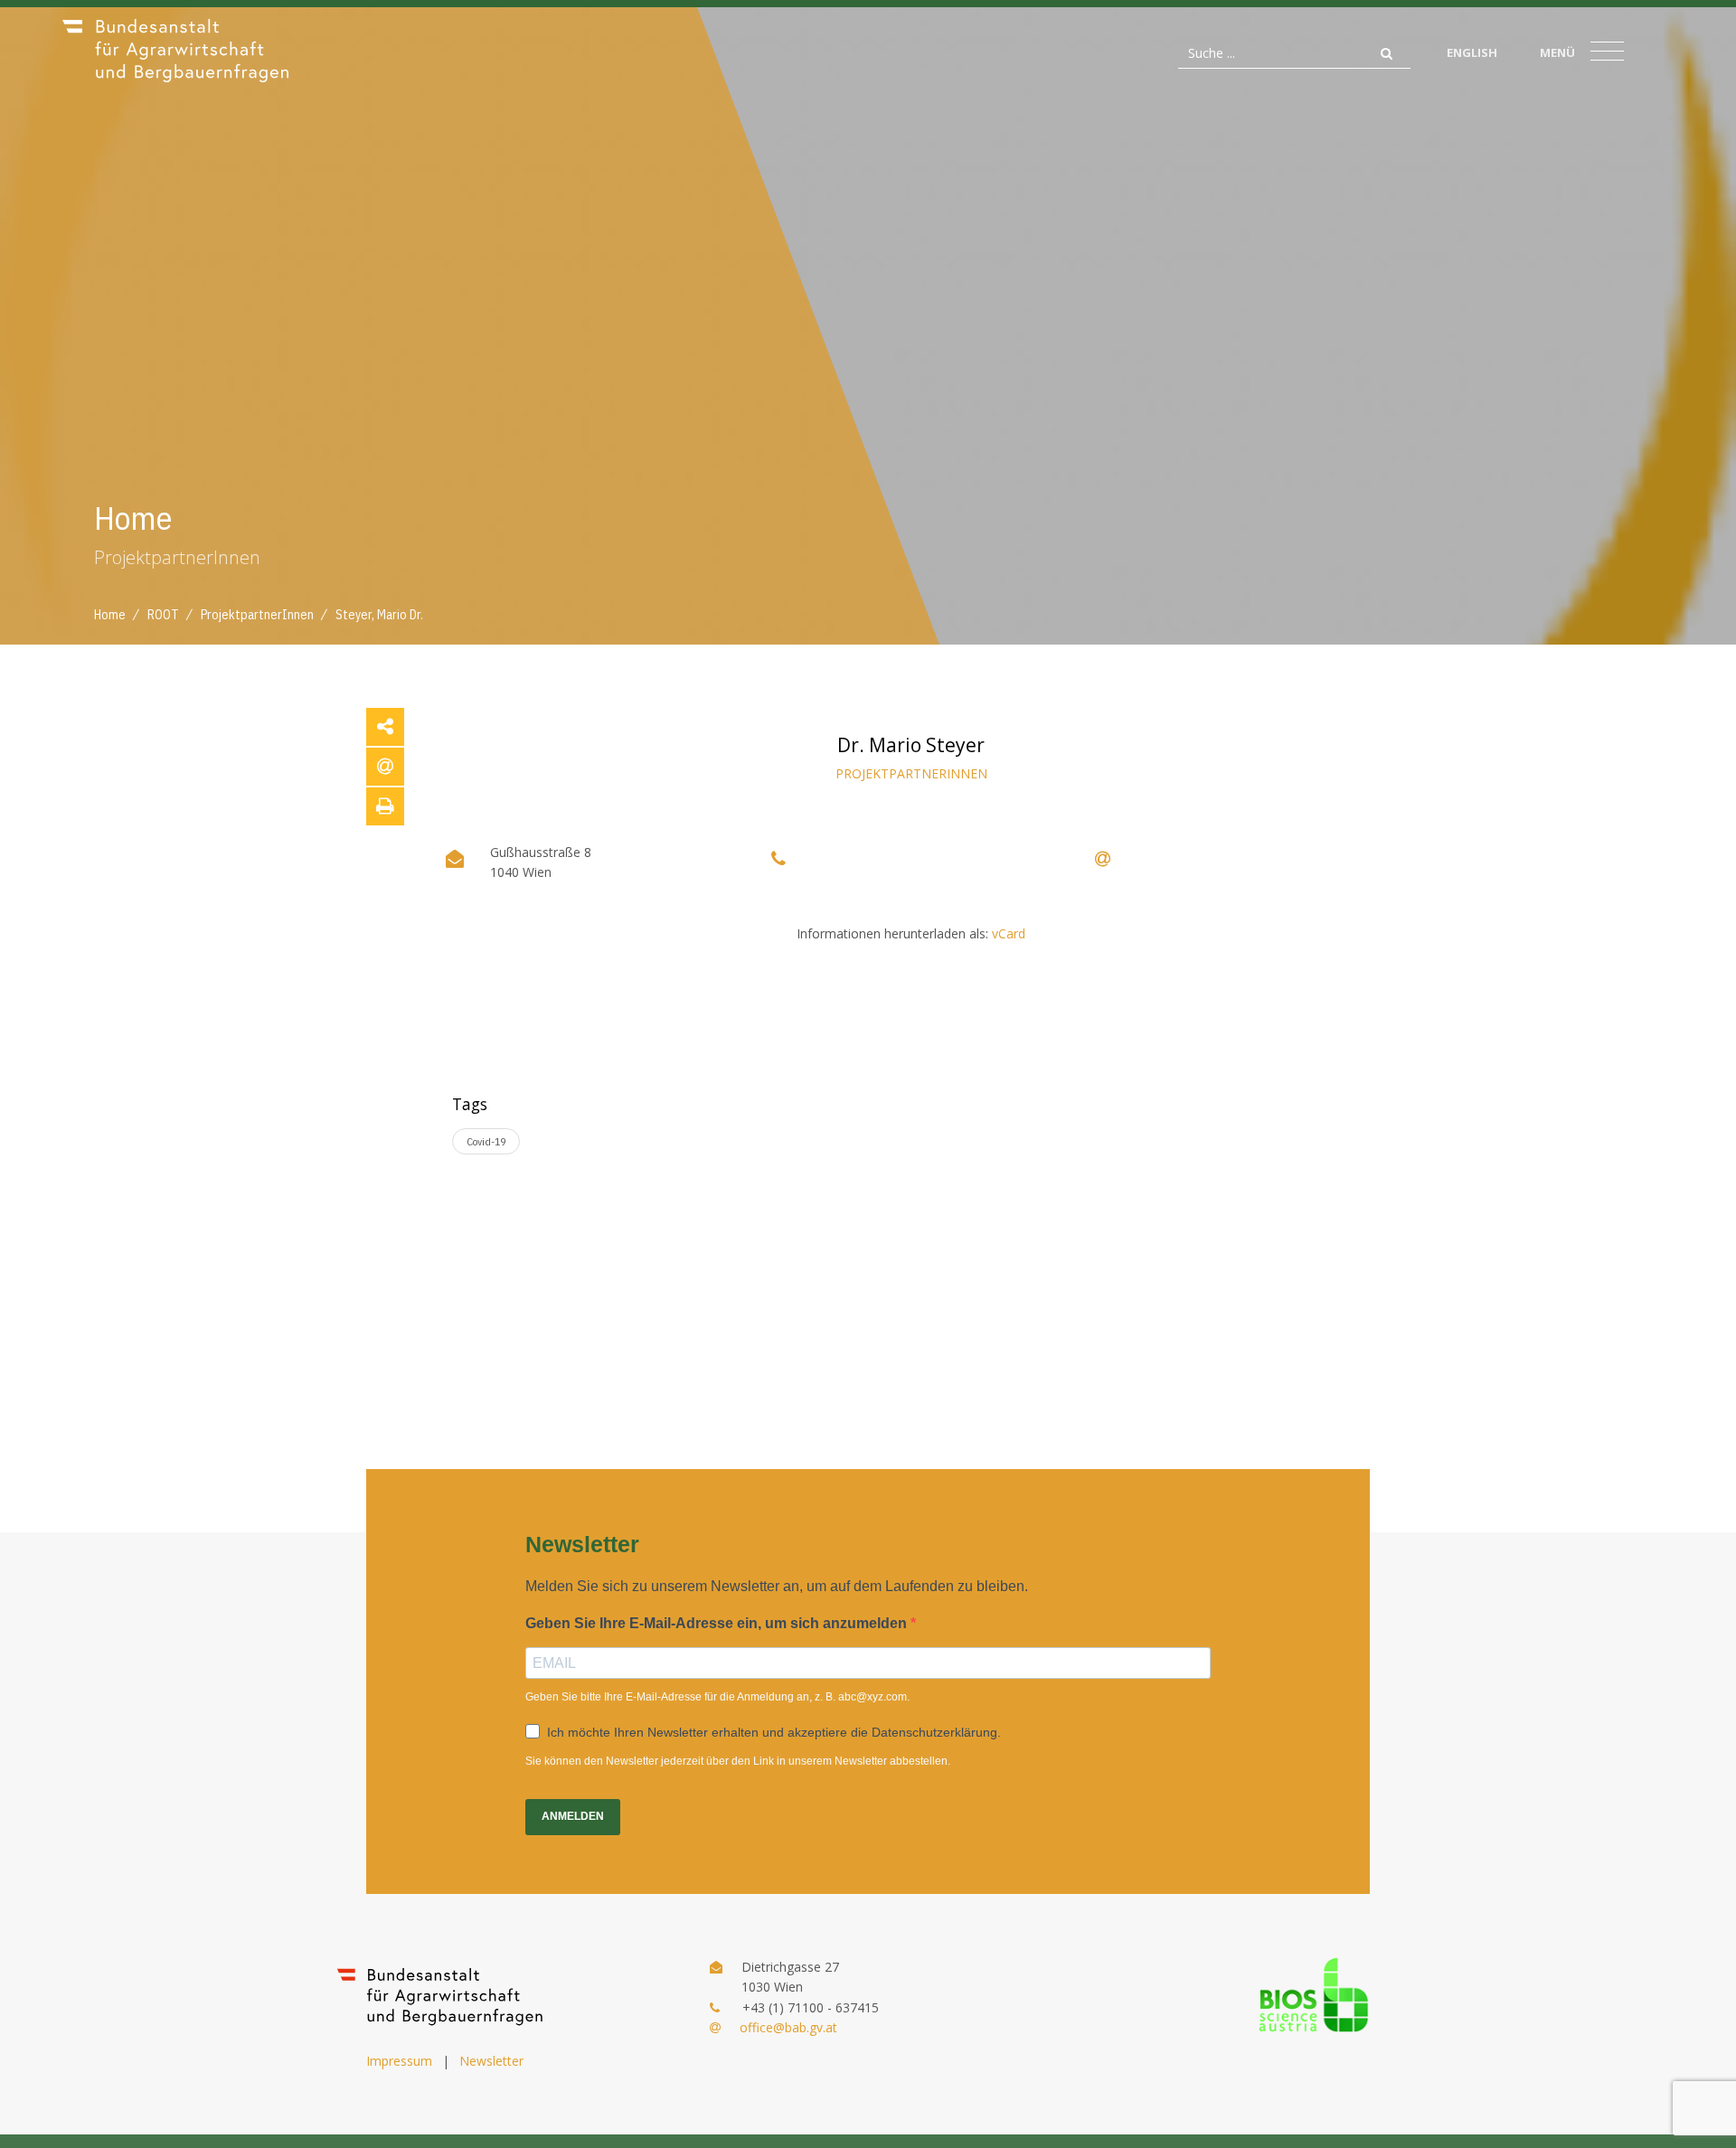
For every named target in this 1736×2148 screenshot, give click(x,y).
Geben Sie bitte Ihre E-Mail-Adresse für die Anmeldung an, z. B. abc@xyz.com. (717, 1697)
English (1472, 52)
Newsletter (491, 2061)
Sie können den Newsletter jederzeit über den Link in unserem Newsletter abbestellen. (738, 1761)
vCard (1009, 933)
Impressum (399, 2061)
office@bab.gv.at (788, 2027)
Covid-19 (486, 1141)
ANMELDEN (573, 1816)
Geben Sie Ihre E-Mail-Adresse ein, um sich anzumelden (718, 1623)
